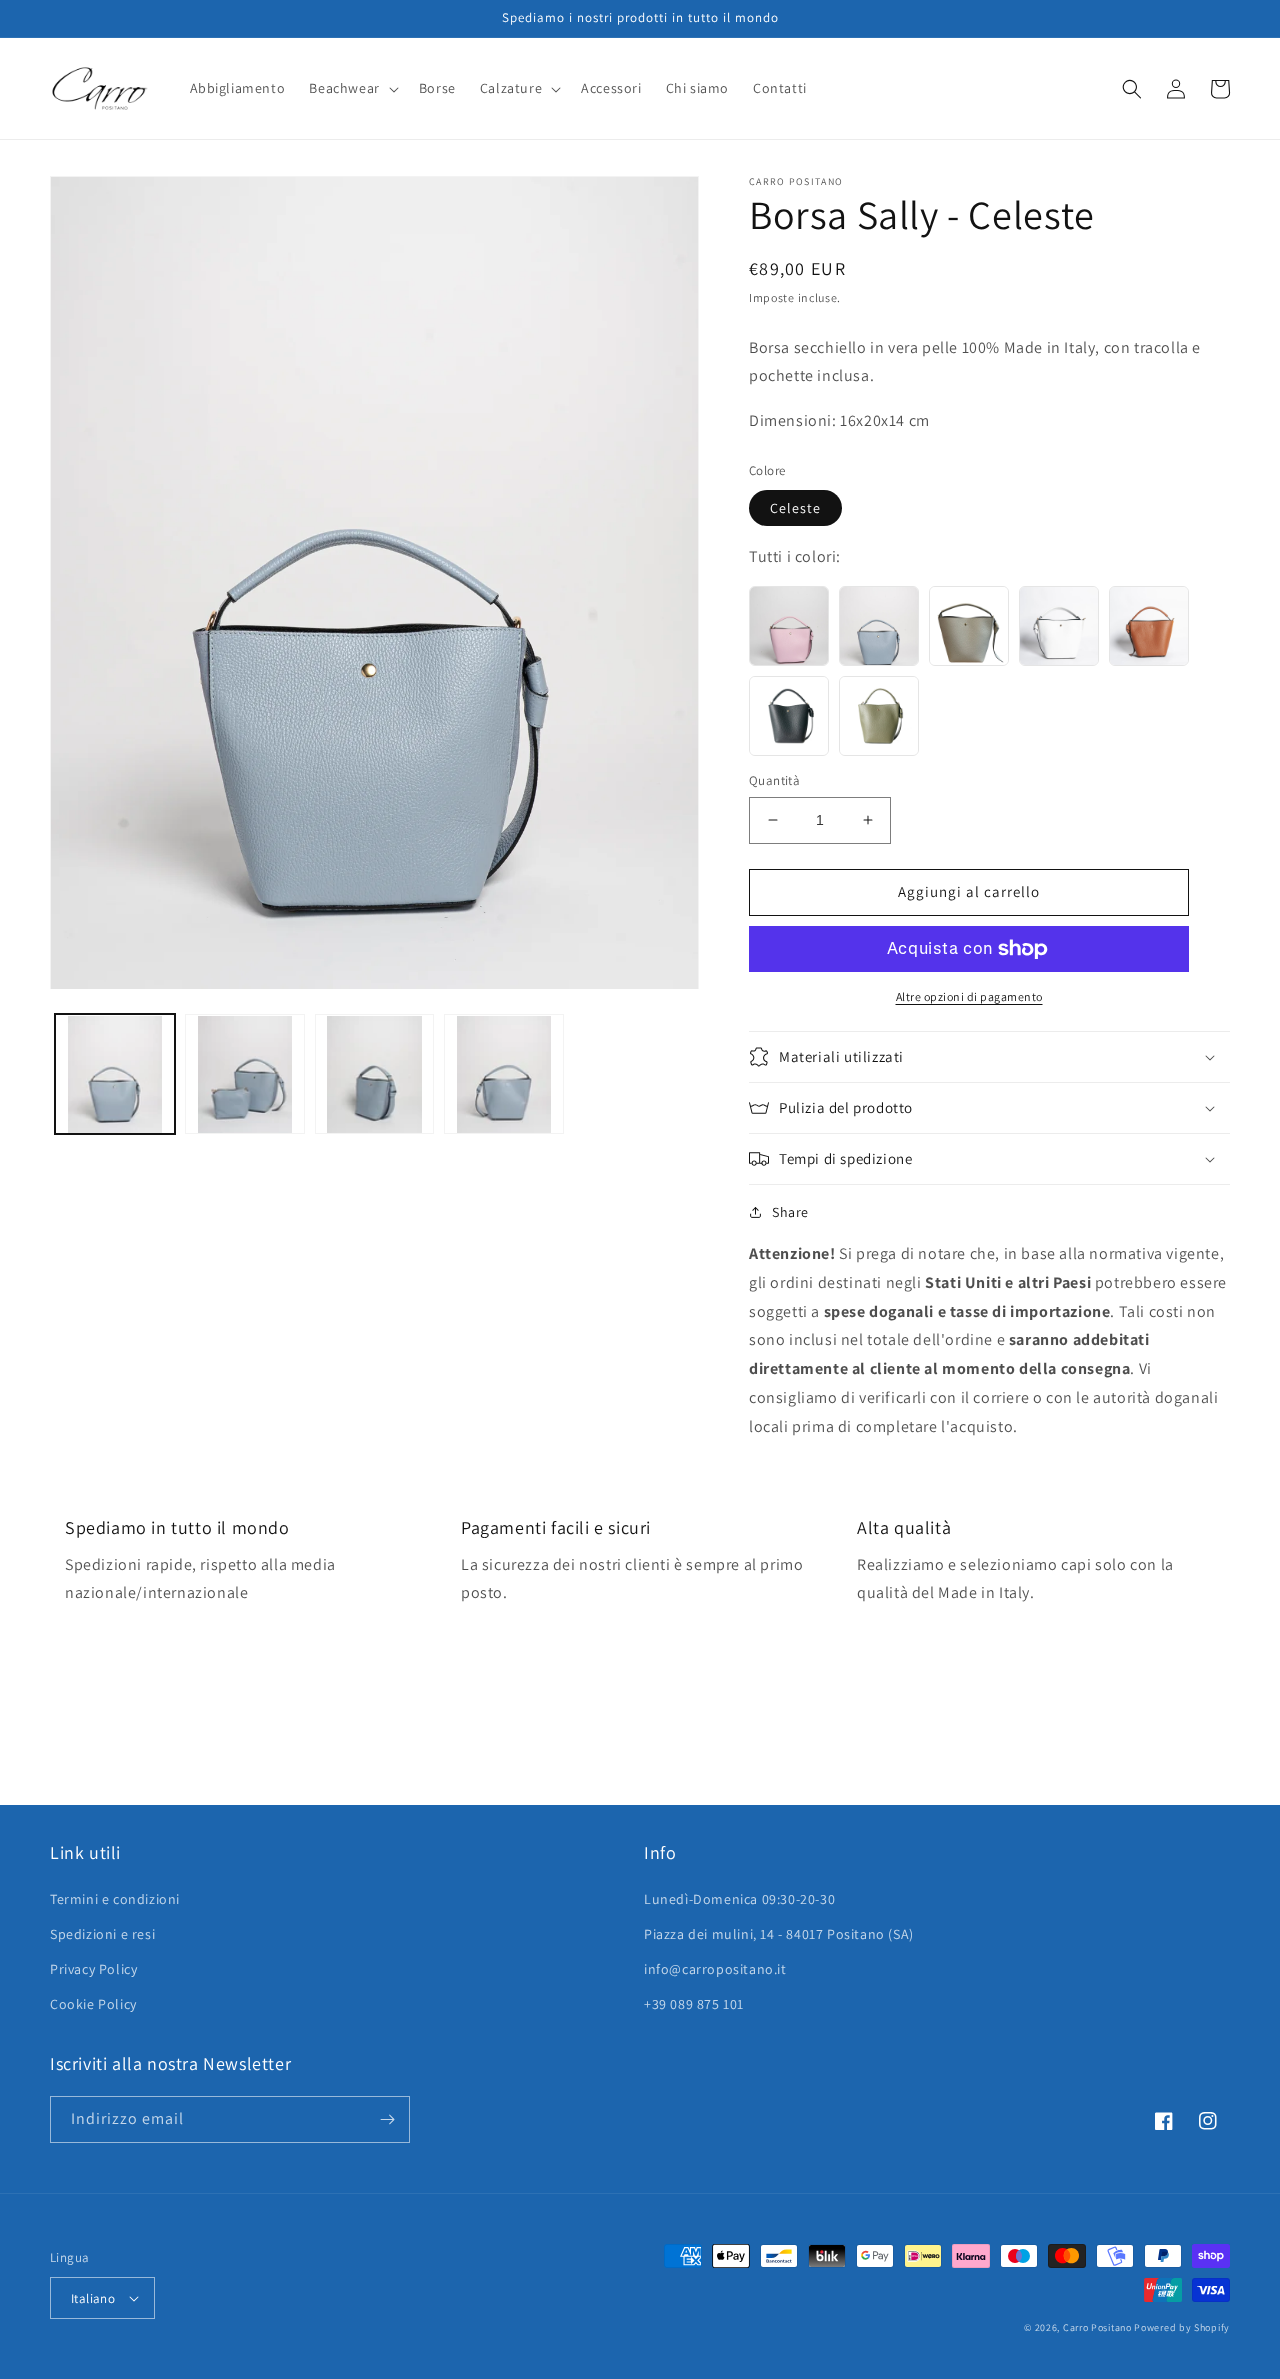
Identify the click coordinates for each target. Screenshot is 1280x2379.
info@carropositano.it (715, 1969)
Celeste (795, 508)
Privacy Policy (93, 1969)
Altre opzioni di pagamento (969, 996)
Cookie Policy (93, 2004)
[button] (351, 88)
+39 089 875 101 (694, 2004)
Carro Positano (1097, 2327)
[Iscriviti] (387, 2119)
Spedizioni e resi (102, 1934)
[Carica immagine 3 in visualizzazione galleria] (375, 1075)
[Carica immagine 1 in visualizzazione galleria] (115, 1075)
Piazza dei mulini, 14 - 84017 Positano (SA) (779, 1934)
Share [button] (790, 1212)
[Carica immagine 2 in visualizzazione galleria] (245, 1075)
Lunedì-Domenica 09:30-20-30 (739, 1899)
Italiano (93, 2298)
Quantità (774, 780)
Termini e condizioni (115, 1899)
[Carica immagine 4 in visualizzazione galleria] (504, 1075)
